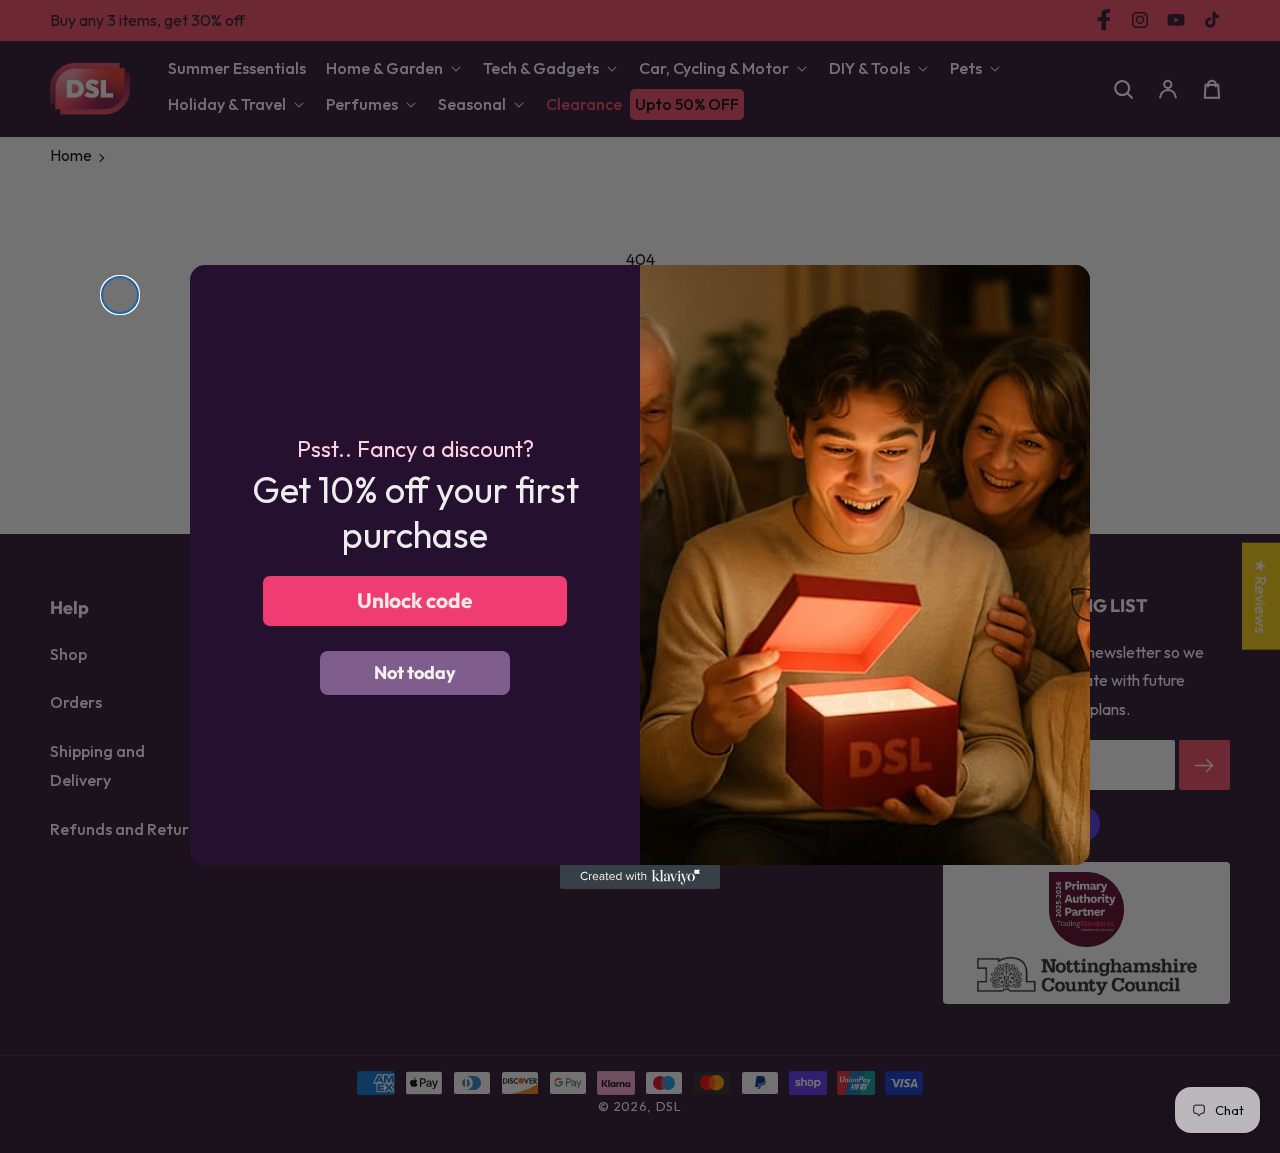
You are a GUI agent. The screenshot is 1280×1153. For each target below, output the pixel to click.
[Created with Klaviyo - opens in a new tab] (640, 877)
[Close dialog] (120, 295)
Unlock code (415, 600)
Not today (415, 672)
